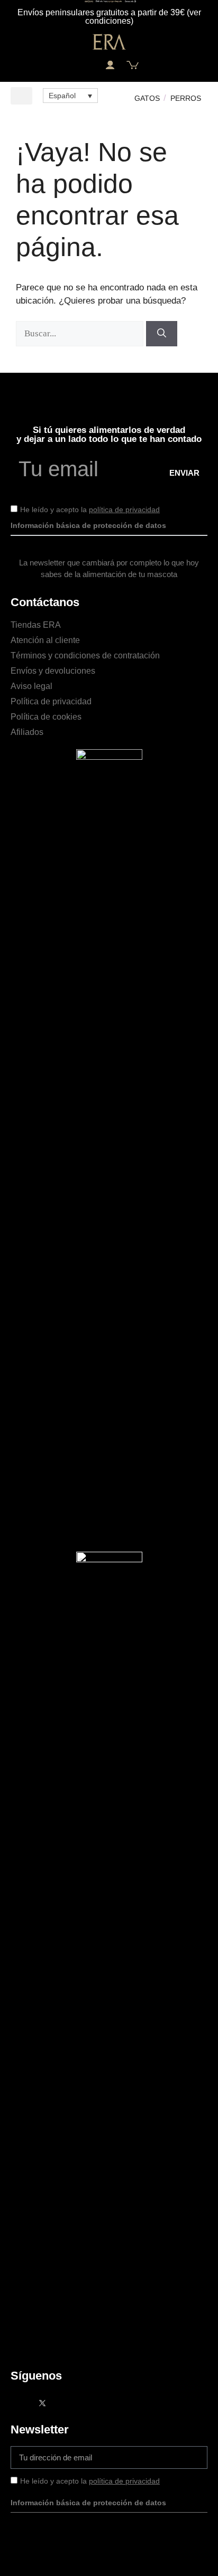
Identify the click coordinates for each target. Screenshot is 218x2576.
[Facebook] (21, 2403)
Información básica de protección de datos (88, 525)
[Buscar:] (81, 333)
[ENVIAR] (184, 2457)
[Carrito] (133, 65)
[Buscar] (162, 334)
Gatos (147, 98)
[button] (87, 65)
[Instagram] (63, 2403)
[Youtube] (85, 2403)
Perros (186, 98)
